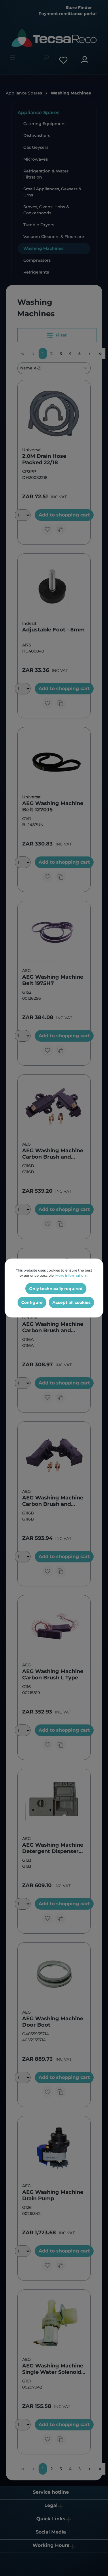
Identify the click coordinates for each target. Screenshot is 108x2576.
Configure (32, 1302)
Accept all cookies (71, 1302)
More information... (72, 1275)
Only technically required (56, 1289)
